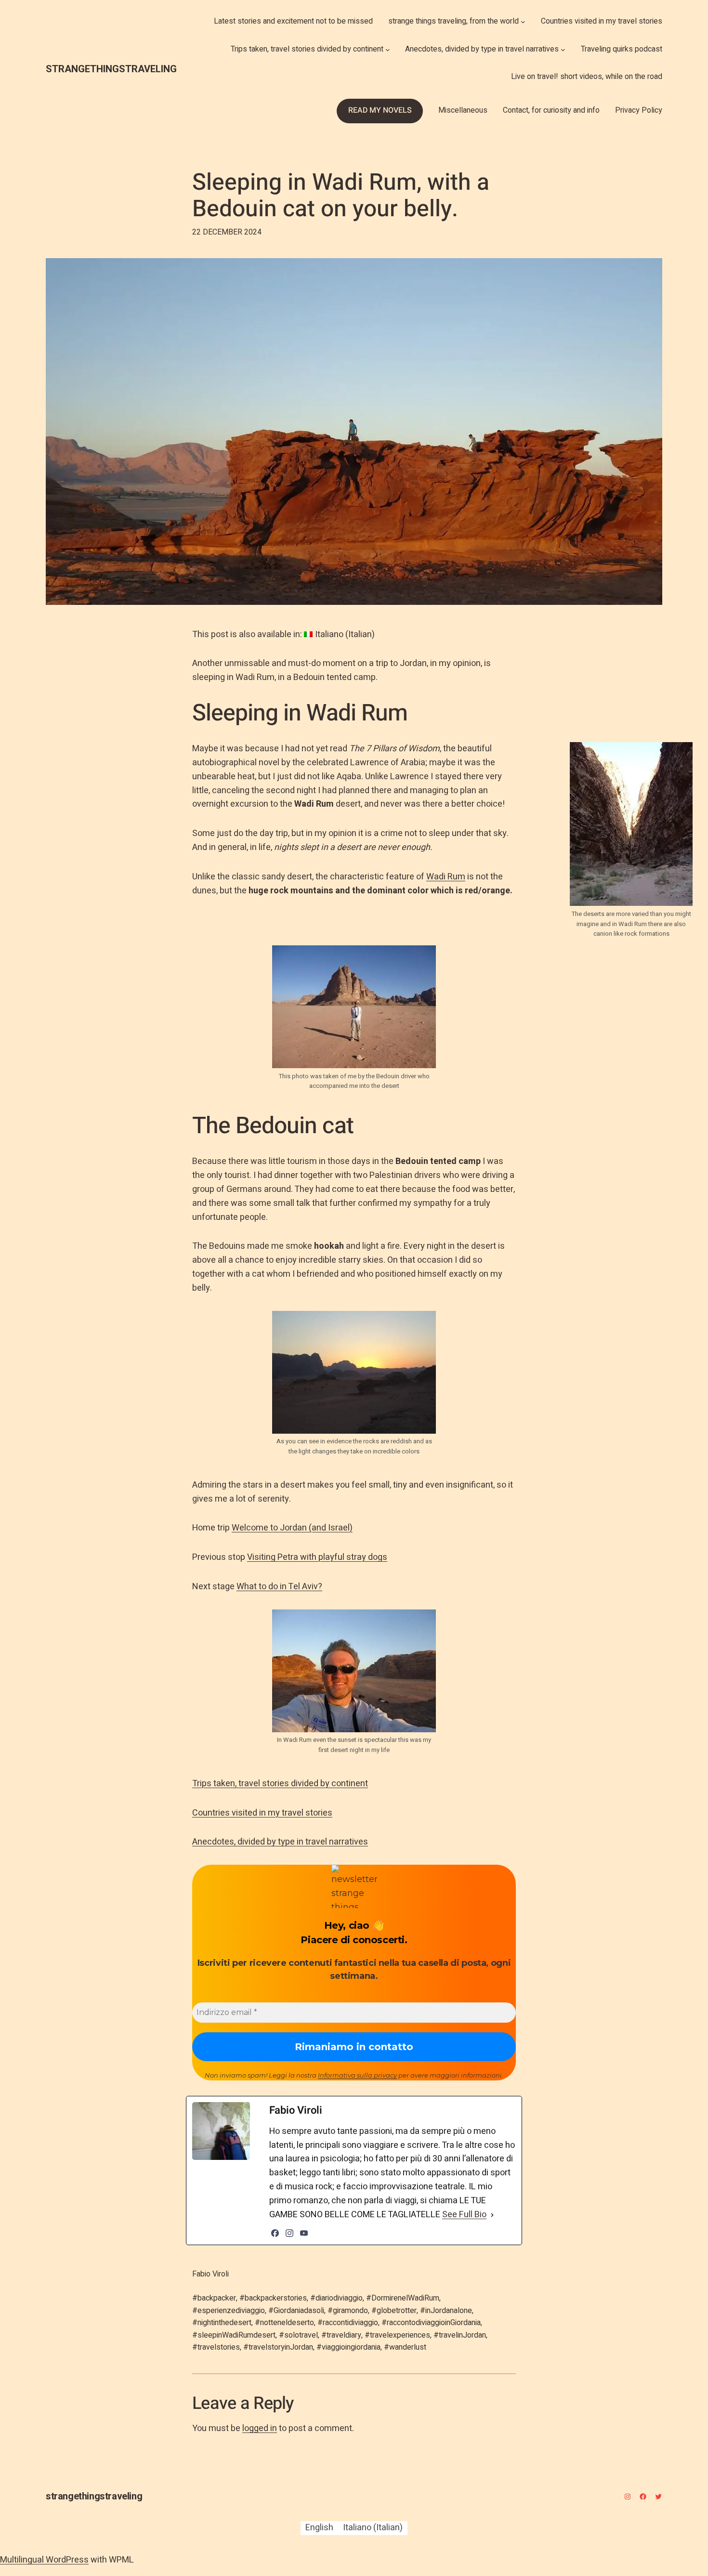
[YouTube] (304, 2233)
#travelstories (216, 2347)
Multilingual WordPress (44, 2560)
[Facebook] (275, 2233)
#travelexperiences (397, 2335)
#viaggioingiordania (348, 2347)
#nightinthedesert (222, 2323)
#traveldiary (341, 2335)
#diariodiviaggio (336, 2298)
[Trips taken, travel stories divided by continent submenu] (388, 50)
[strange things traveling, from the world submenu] (523, 22)
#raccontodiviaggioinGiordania (431, 2323)
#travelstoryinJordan (278, 2347)
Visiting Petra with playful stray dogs (317, 1557)
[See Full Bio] (492, 2215)
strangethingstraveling (111, 69)
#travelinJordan (460, 2335)
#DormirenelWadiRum (403, 2298)
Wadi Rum (446, 877)
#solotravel (298, 2335)
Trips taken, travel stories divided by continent (280, 1784)
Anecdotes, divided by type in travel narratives (280, 1842)
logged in (260, 2428)
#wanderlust (405, 2347)
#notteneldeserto (284, 2323)
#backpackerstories (273, 2298)
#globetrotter (394, 2311)
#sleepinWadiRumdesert (234, 2335)
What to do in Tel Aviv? (279, 1587)
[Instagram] (289, 2233)
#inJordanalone (446, 2311)
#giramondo (348, 2311)
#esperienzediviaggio (229, 2311)
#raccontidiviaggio (348, 2323)
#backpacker (214, 2298)
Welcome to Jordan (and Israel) (292, 1528)
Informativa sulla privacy (357, 2075)
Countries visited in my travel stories (262, 1813)
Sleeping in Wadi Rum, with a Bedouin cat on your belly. (341, 196)
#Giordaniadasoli (296, 2311)
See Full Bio (464, 2215)
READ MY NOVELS (380, 110)
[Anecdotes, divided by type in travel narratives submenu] (563, 50)
